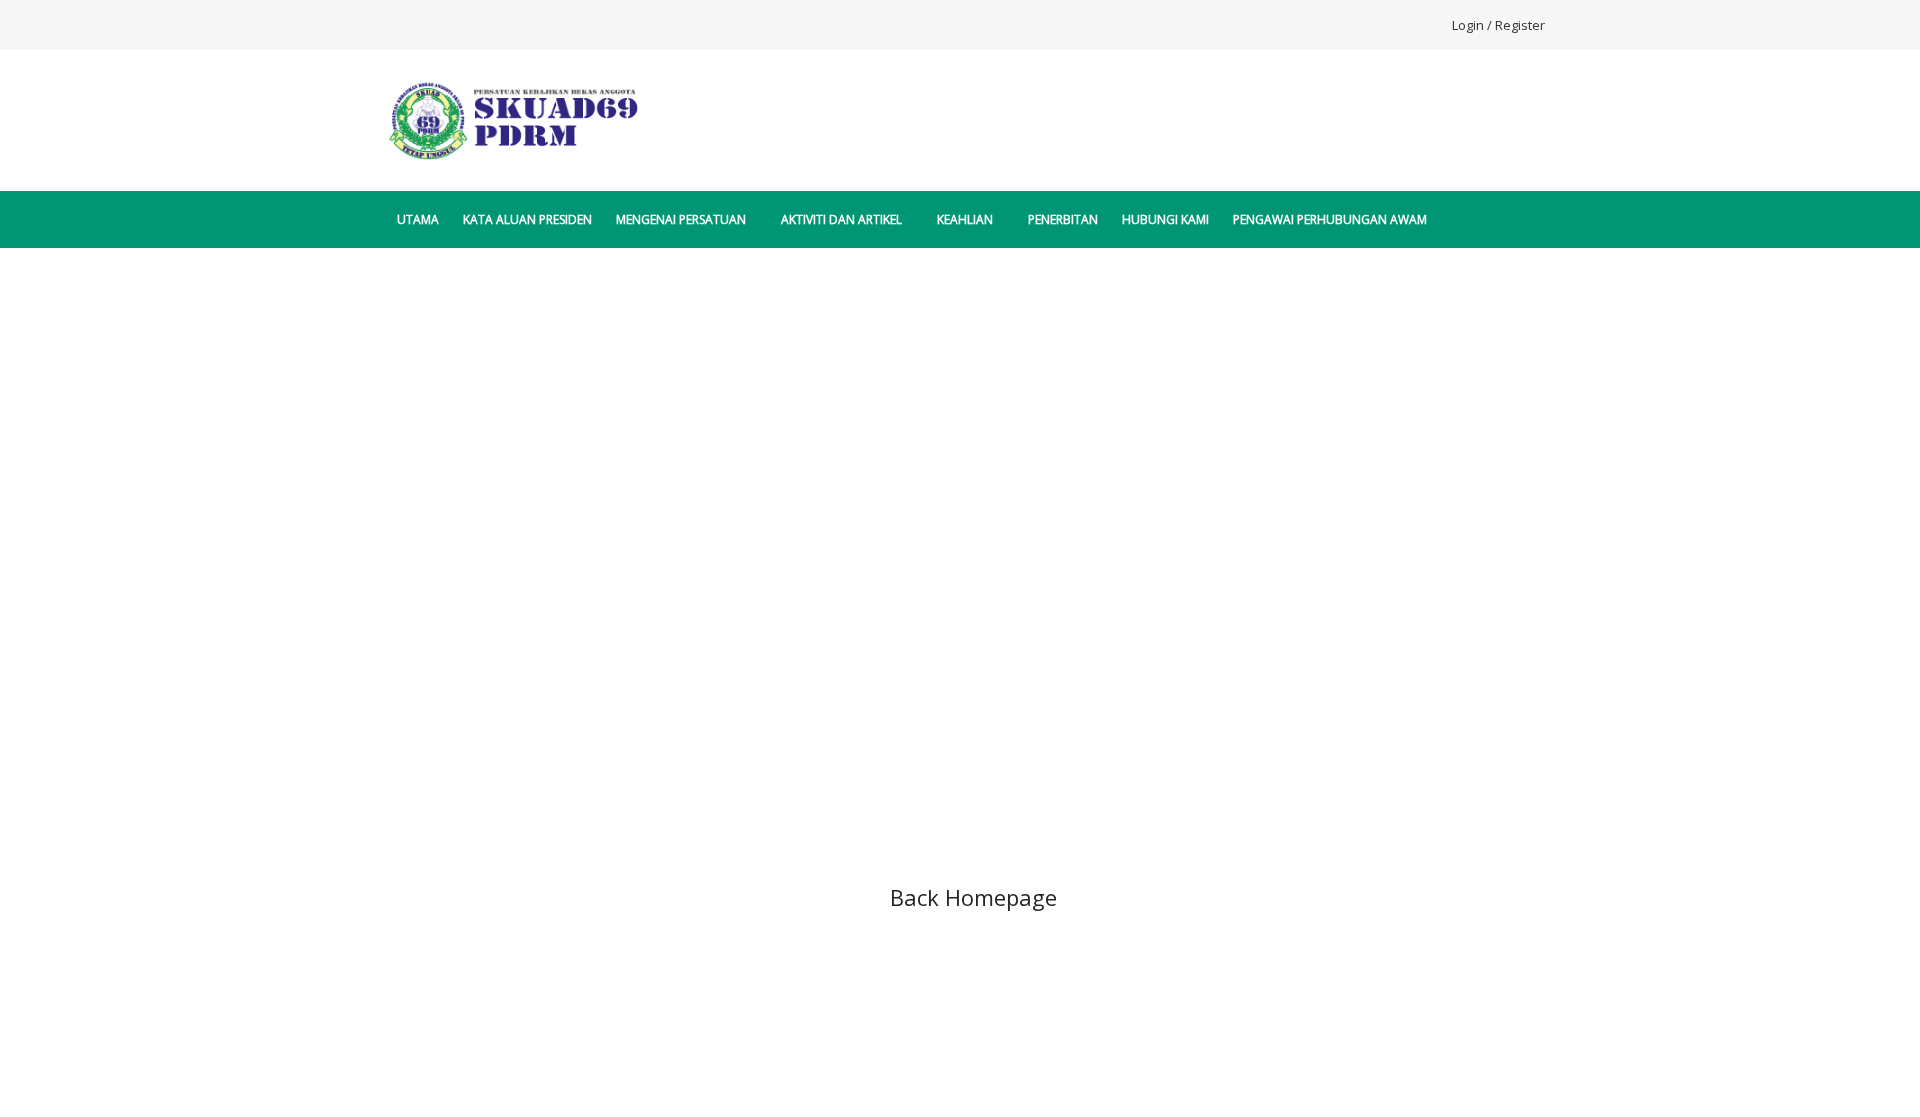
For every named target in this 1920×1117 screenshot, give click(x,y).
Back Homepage (973, 897)
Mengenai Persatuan (681, 219)
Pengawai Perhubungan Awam (1330, 219)
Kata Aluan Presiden (527, 219)
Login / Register (1498, 25)
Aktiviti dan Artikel (841, 219)
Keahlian (965, 219)
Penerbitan (1063, 219)
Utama (418, 219)
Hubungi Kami (1165, 219)
